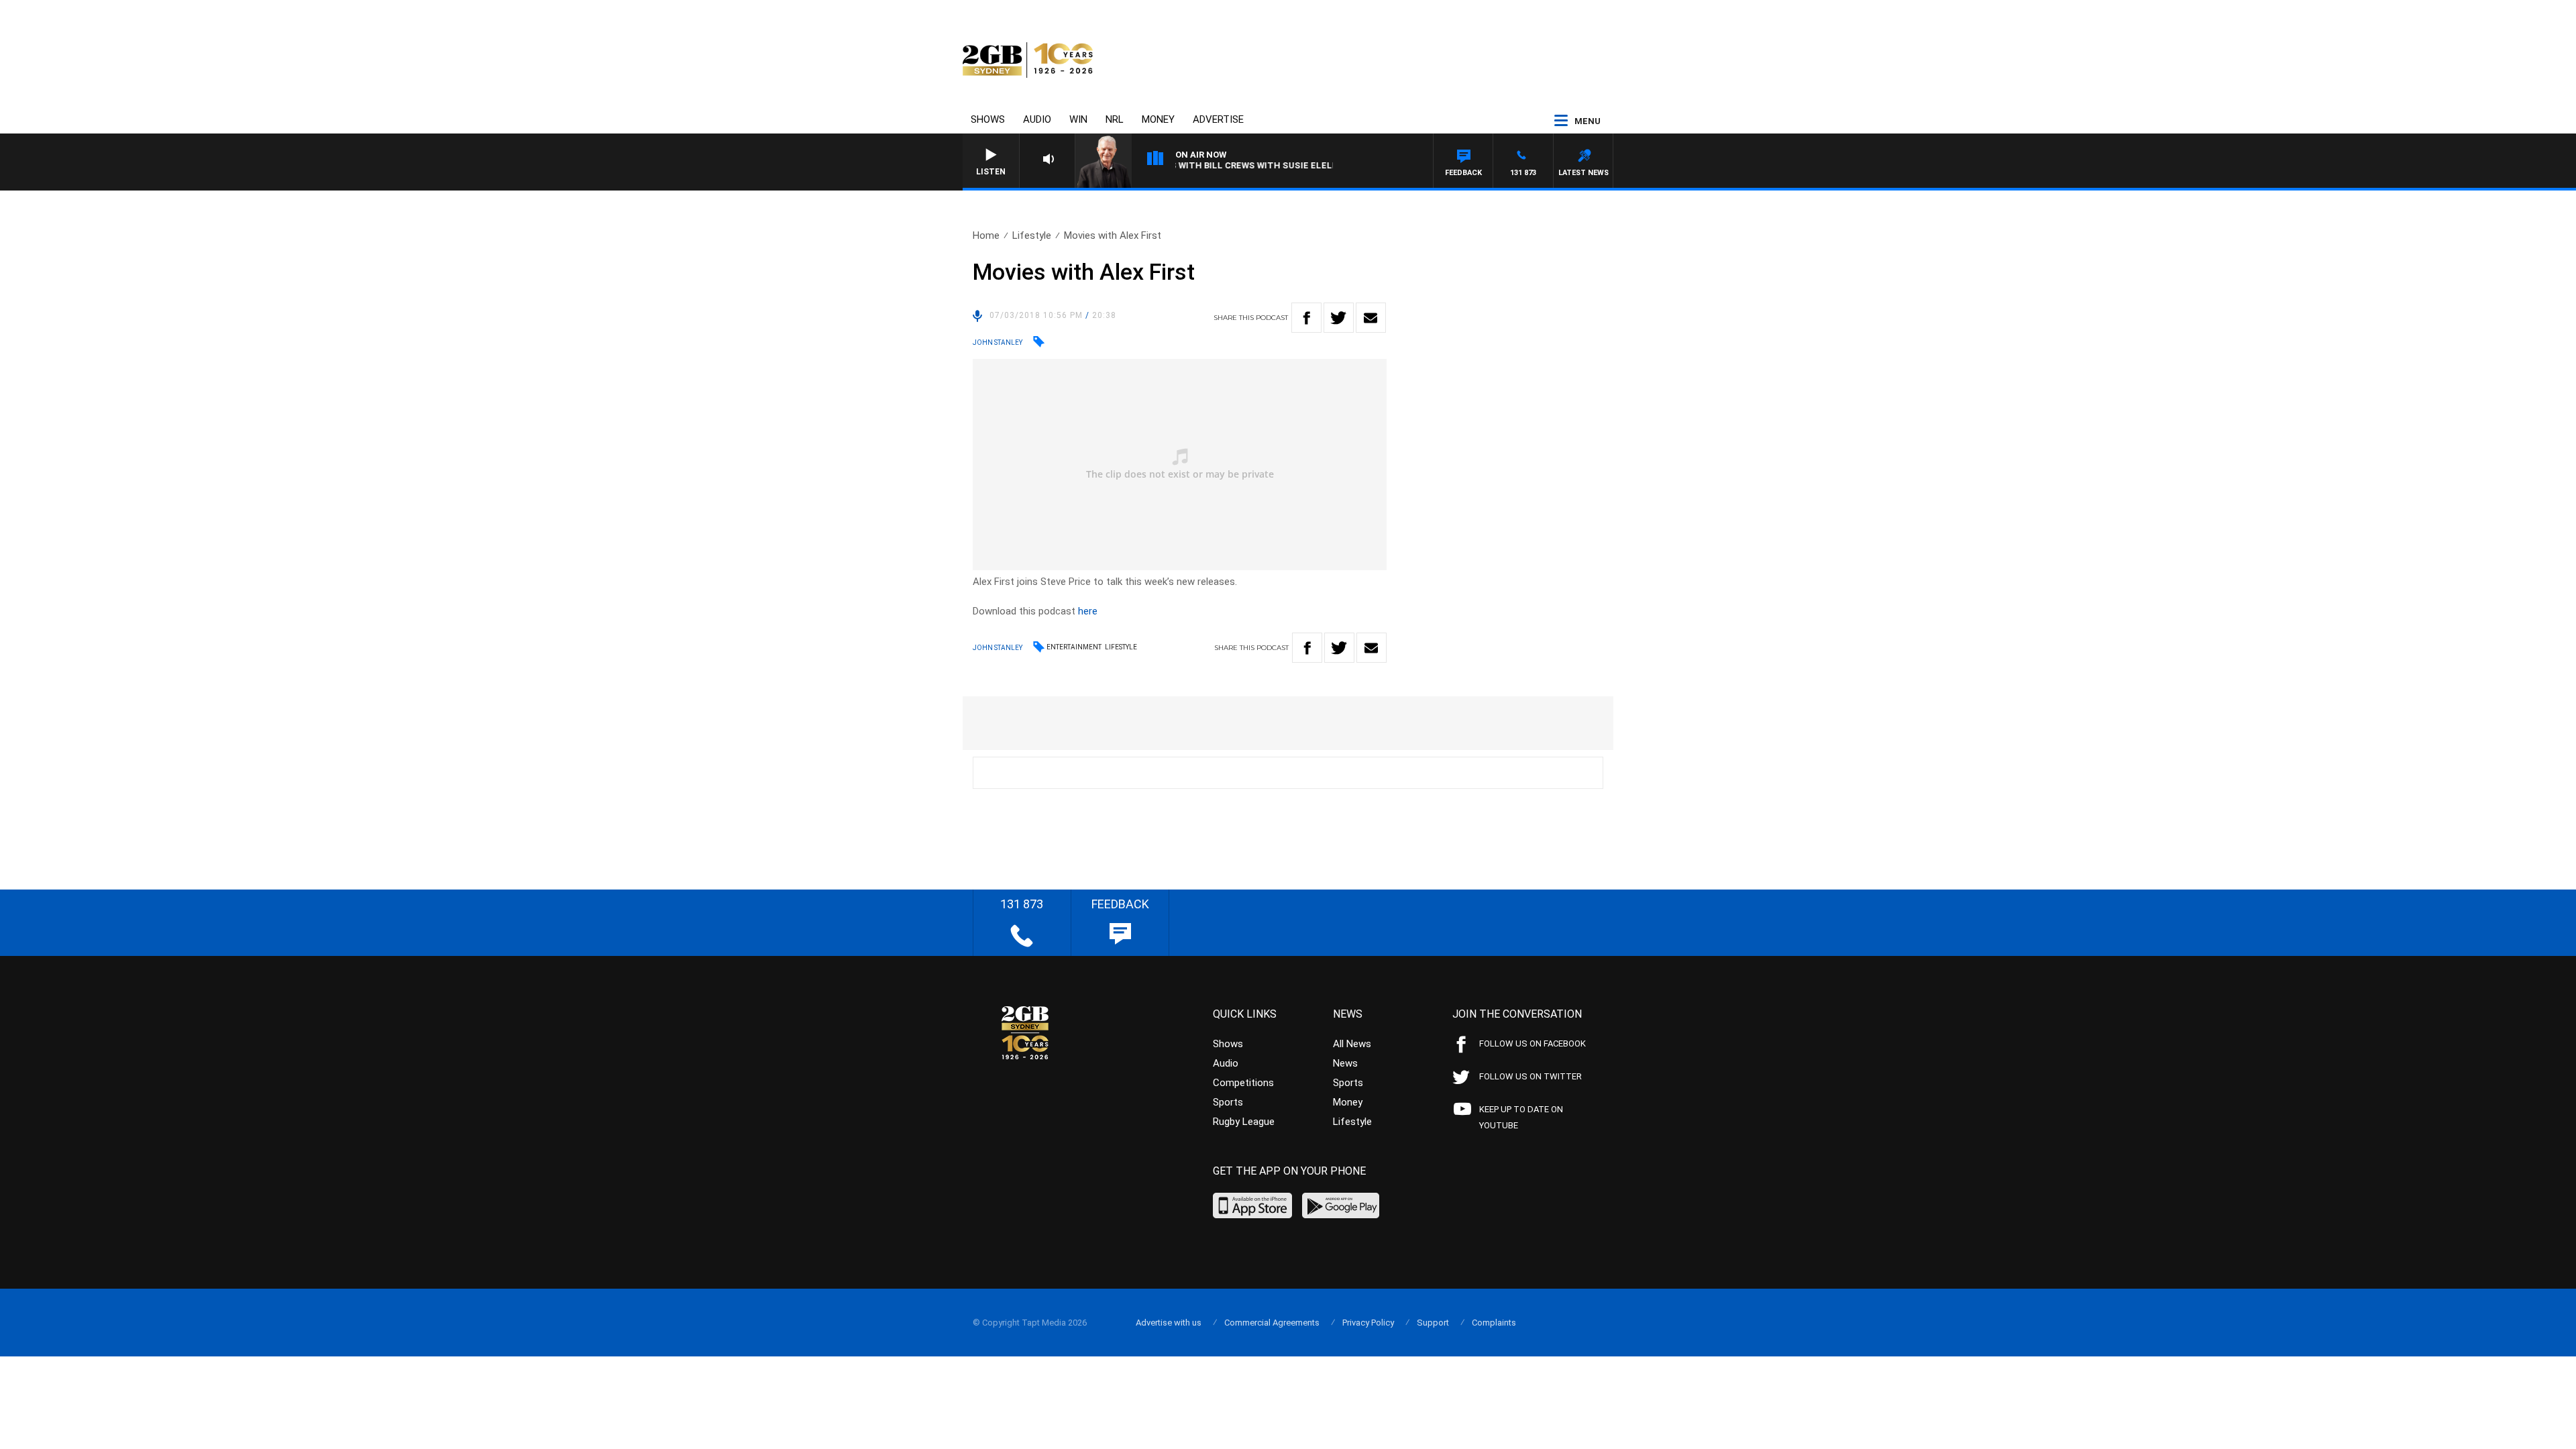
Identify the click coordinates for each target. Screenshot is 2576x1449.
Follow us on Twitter (1531, 1076)
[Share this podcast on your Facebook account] (1306, 318)
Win (1078, 119)
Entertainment (1074, 647)
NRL (1115, 119)
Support (1433, 1323)
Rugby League (1244, 1122)
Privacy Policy (1368, 1323)
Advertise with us (1169, 1323)
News (1345, 1063)
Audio (1037, 119)
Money (1158, 119)
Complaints (1494, 1323)
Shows (988, 119)
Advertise (1218, 119)
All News (1352, 1044)
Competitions (1243, 1083)
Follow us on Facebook (1533, 1043)
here (1088, 611)
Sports (1228, 1102)
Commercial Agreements (1272, 1323)
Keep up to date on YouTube (1521, 1117)
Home (986, 235)
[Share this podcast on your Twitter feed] (1339, 318)
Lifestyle (1032, 235)
